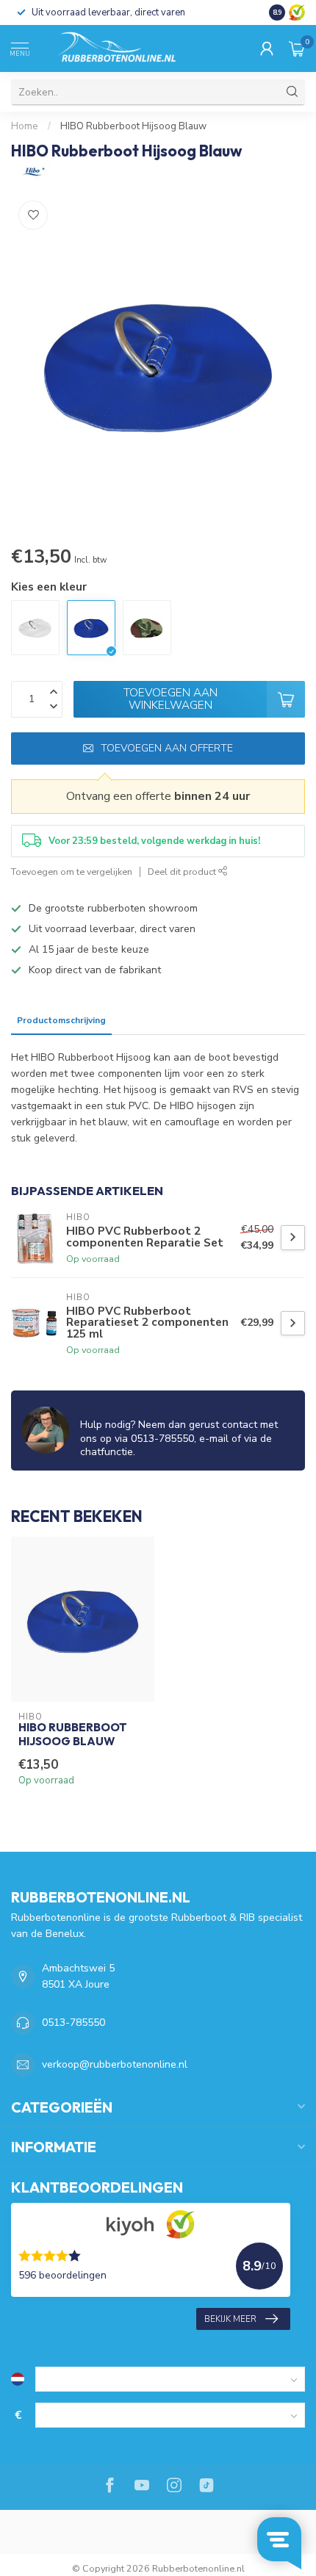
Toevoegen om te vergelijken (72, 872)
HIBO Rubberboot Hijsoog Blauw (133, 126)
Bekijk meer (230, 2319)
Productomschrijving (61, 1020)
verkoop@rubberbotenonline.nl (115, 2064)
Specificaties (146, 1020)
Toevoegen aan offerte (167, 748)
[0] (297, 48)
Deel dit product (183, 872)
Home (25, 126)
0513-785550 (73, 2023)
